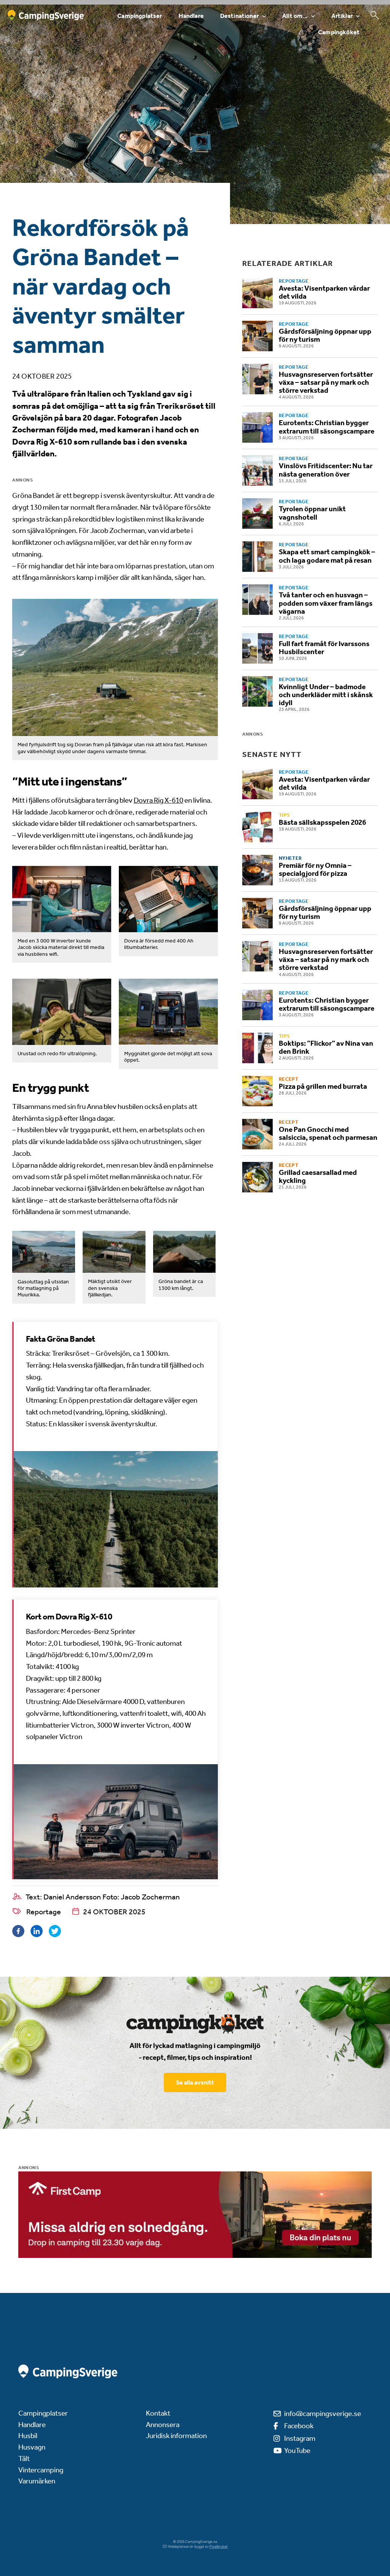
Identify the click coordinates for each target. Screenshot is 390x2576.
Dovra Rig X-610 (158, 800)
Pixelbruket (219, 2547)
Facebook (299, 2426)
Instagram (300, 2438)
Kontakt (158, 2413)
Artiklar (342, 16)
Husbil (28, 2436)
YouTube (297, 2450)
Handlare (191, 16)
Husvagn (32, 2447)
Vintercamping (41, 2470)
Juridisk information (176, 2436)
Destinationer (240, 16)
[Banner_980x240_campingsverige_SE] (195, 2215)
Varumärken (37, 2481)
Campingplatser (140, 16)
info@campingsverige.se (323, 2414)
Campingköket (339, 32)
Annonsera (163, 2425)
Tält (24, 2458)
